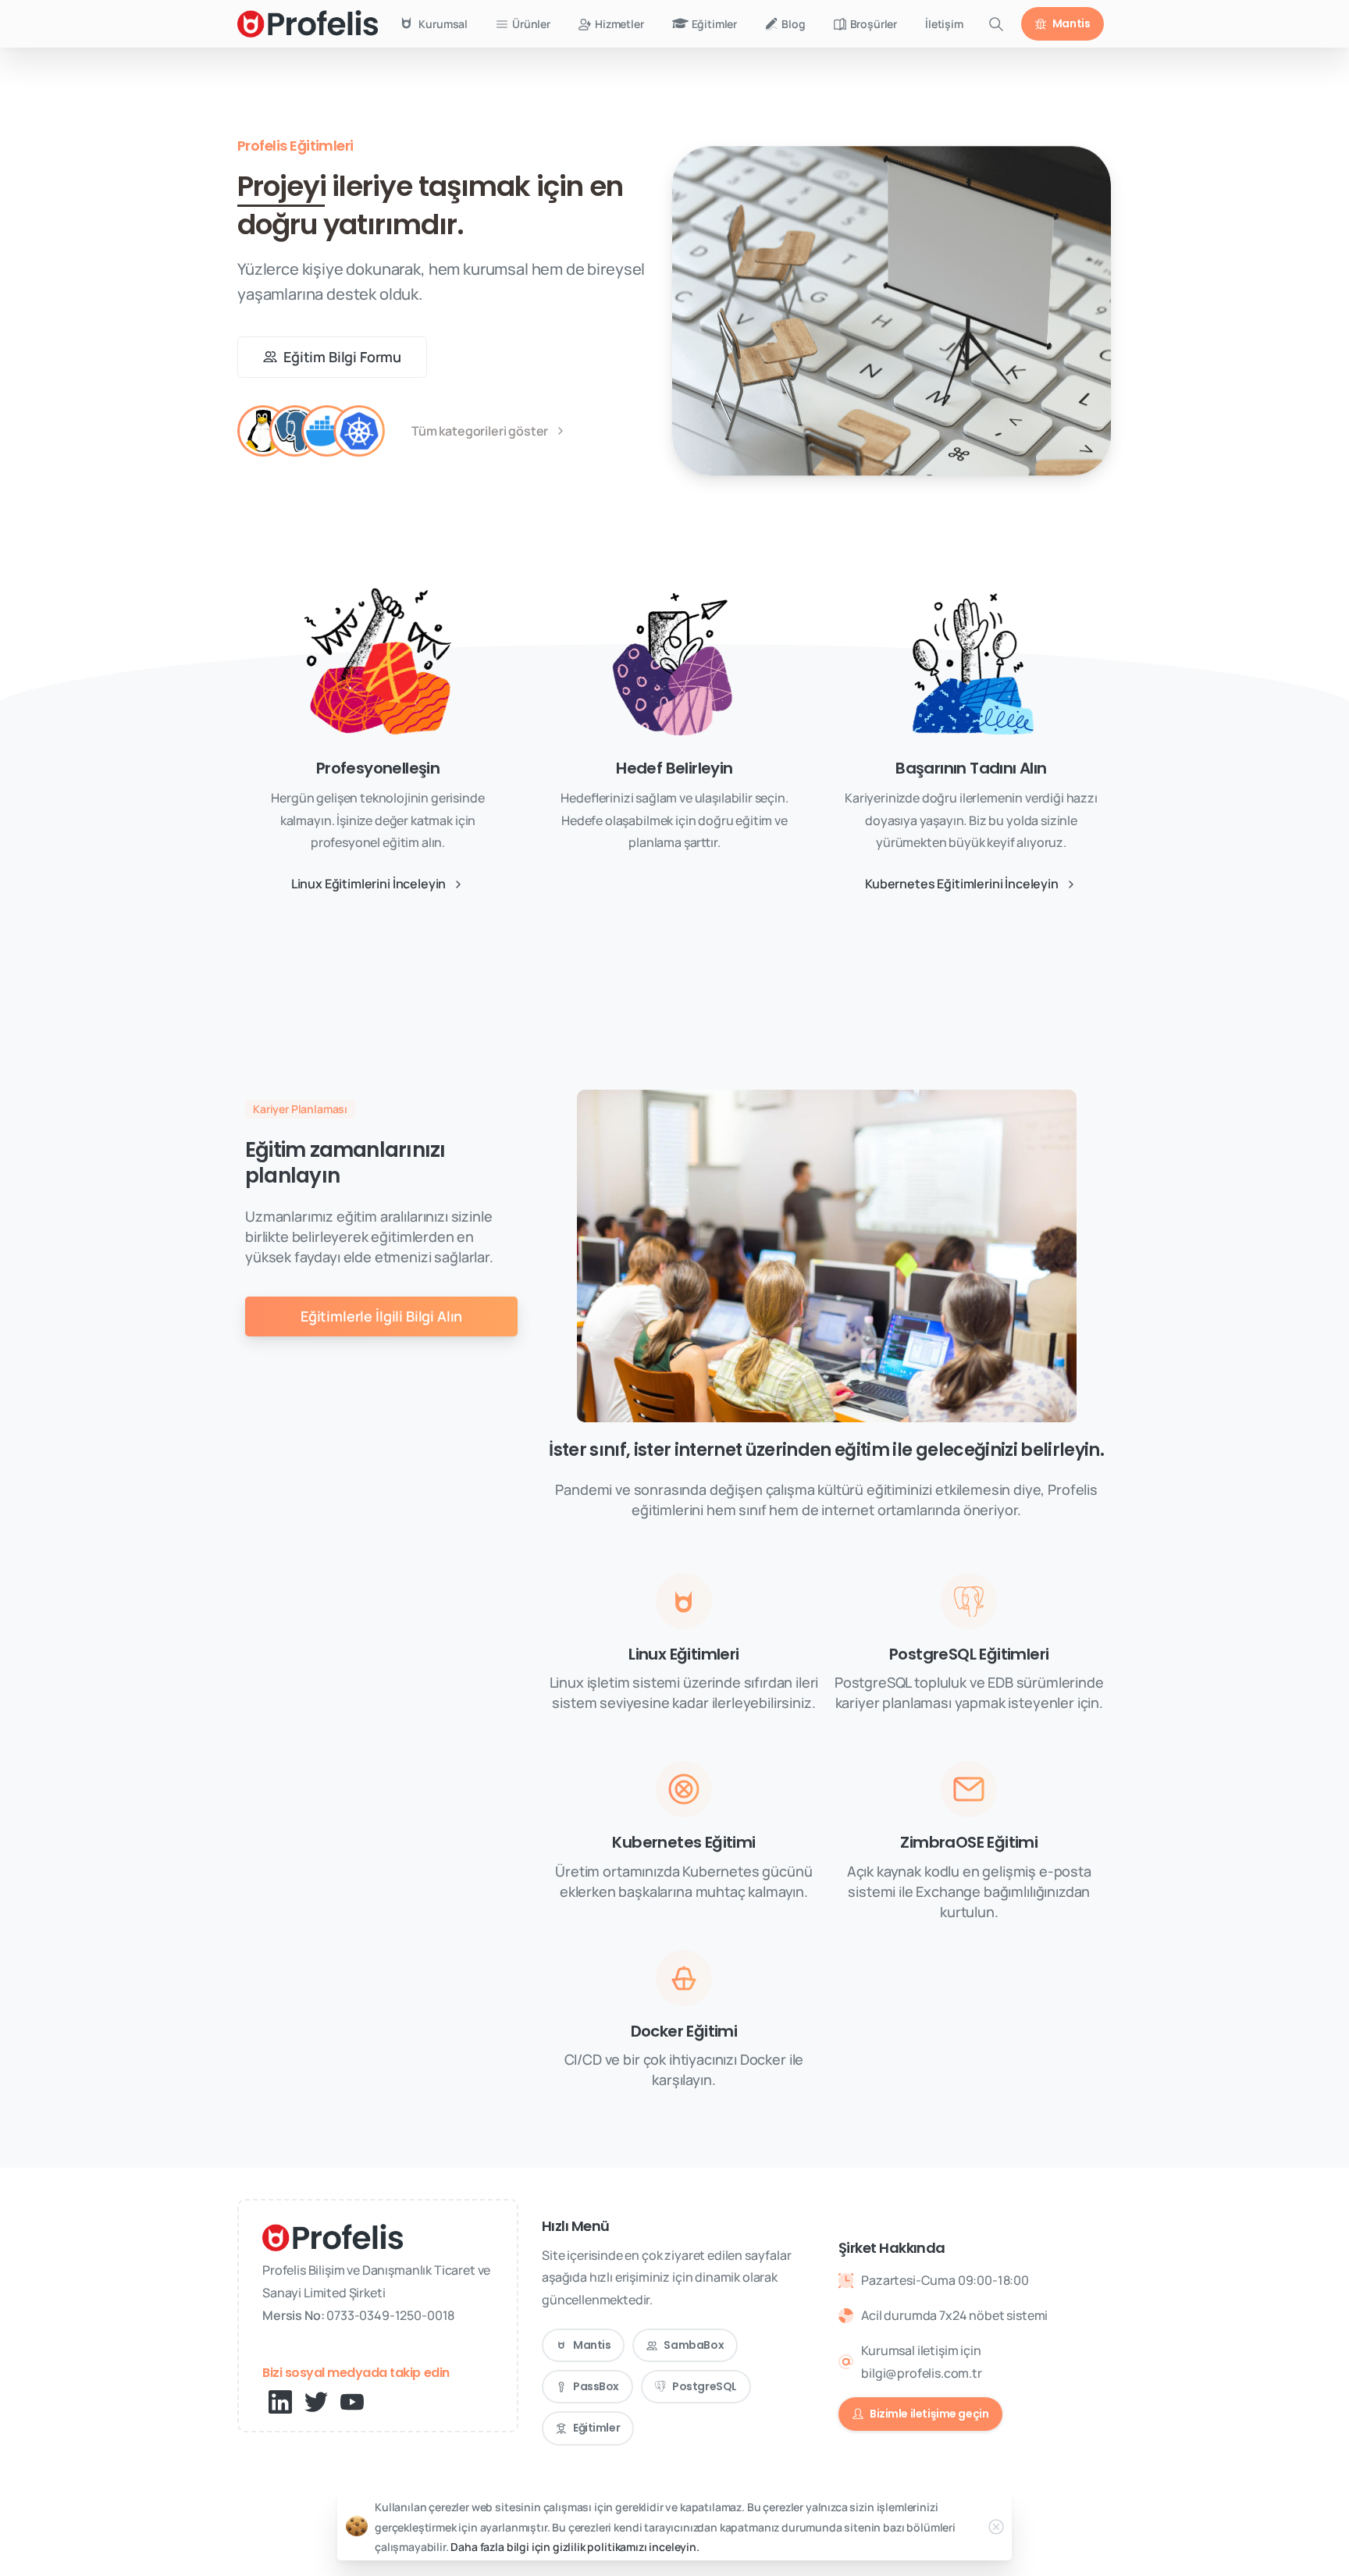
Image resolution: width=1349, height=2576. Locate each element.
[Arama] (996, 24)
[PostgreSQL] (295, 431)
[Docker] (327, 431)
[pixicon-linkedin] (280, 2401)
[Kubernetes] (359, 431)
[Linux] (263, 431)
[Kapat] (996, 2527)
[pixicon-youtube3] (352, 2401)
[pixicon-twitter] (316, 2401)
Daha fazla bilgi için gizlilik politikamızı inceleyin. (575, 2547)
